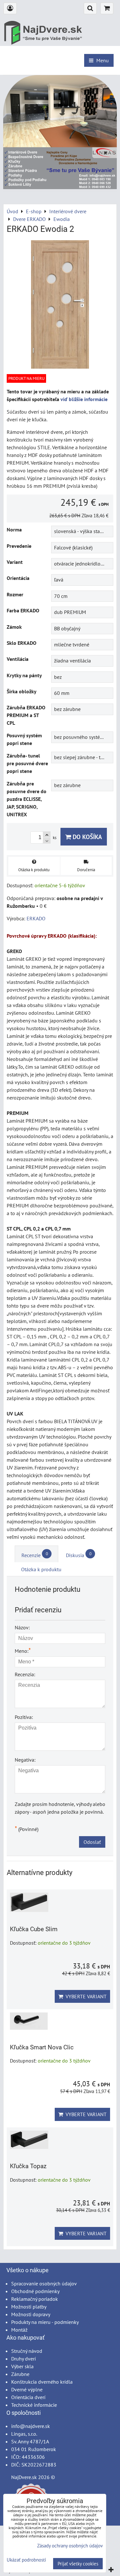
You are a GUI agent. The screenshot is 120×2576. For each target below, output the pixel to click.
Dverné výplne (27, 2389)
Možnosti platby (29, 2307)
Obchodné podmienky (35, 2291)
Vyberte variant (85, 1996)
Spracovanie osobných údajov (44, 2283)
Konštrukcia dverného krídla (42, 2382)
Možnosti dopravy (31, 2314)
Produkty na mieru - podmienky (45, 2322)
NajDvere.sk (24, 2477)
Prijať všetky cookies (78, 2564)
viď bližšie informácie (84, 399)
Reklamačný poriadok (35, 2299)
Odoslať (92, 1842)
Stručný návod (27, 2351)
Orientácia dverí (28, 2397)
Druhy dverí (24, 2359)
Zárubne (20, 2374)
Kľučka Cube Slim (34, 1929)
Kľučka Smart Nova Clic (42, 2047)
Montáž (19, 2330)
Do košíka (87, 837)
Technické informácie (34, 2405)
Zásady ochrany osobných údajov (70, 2546)
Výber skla (22, 2366)
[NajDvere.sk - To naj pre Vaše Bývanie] (60, 187)
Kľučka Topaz (28, 2166)
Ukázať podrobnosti (26, 2560)
